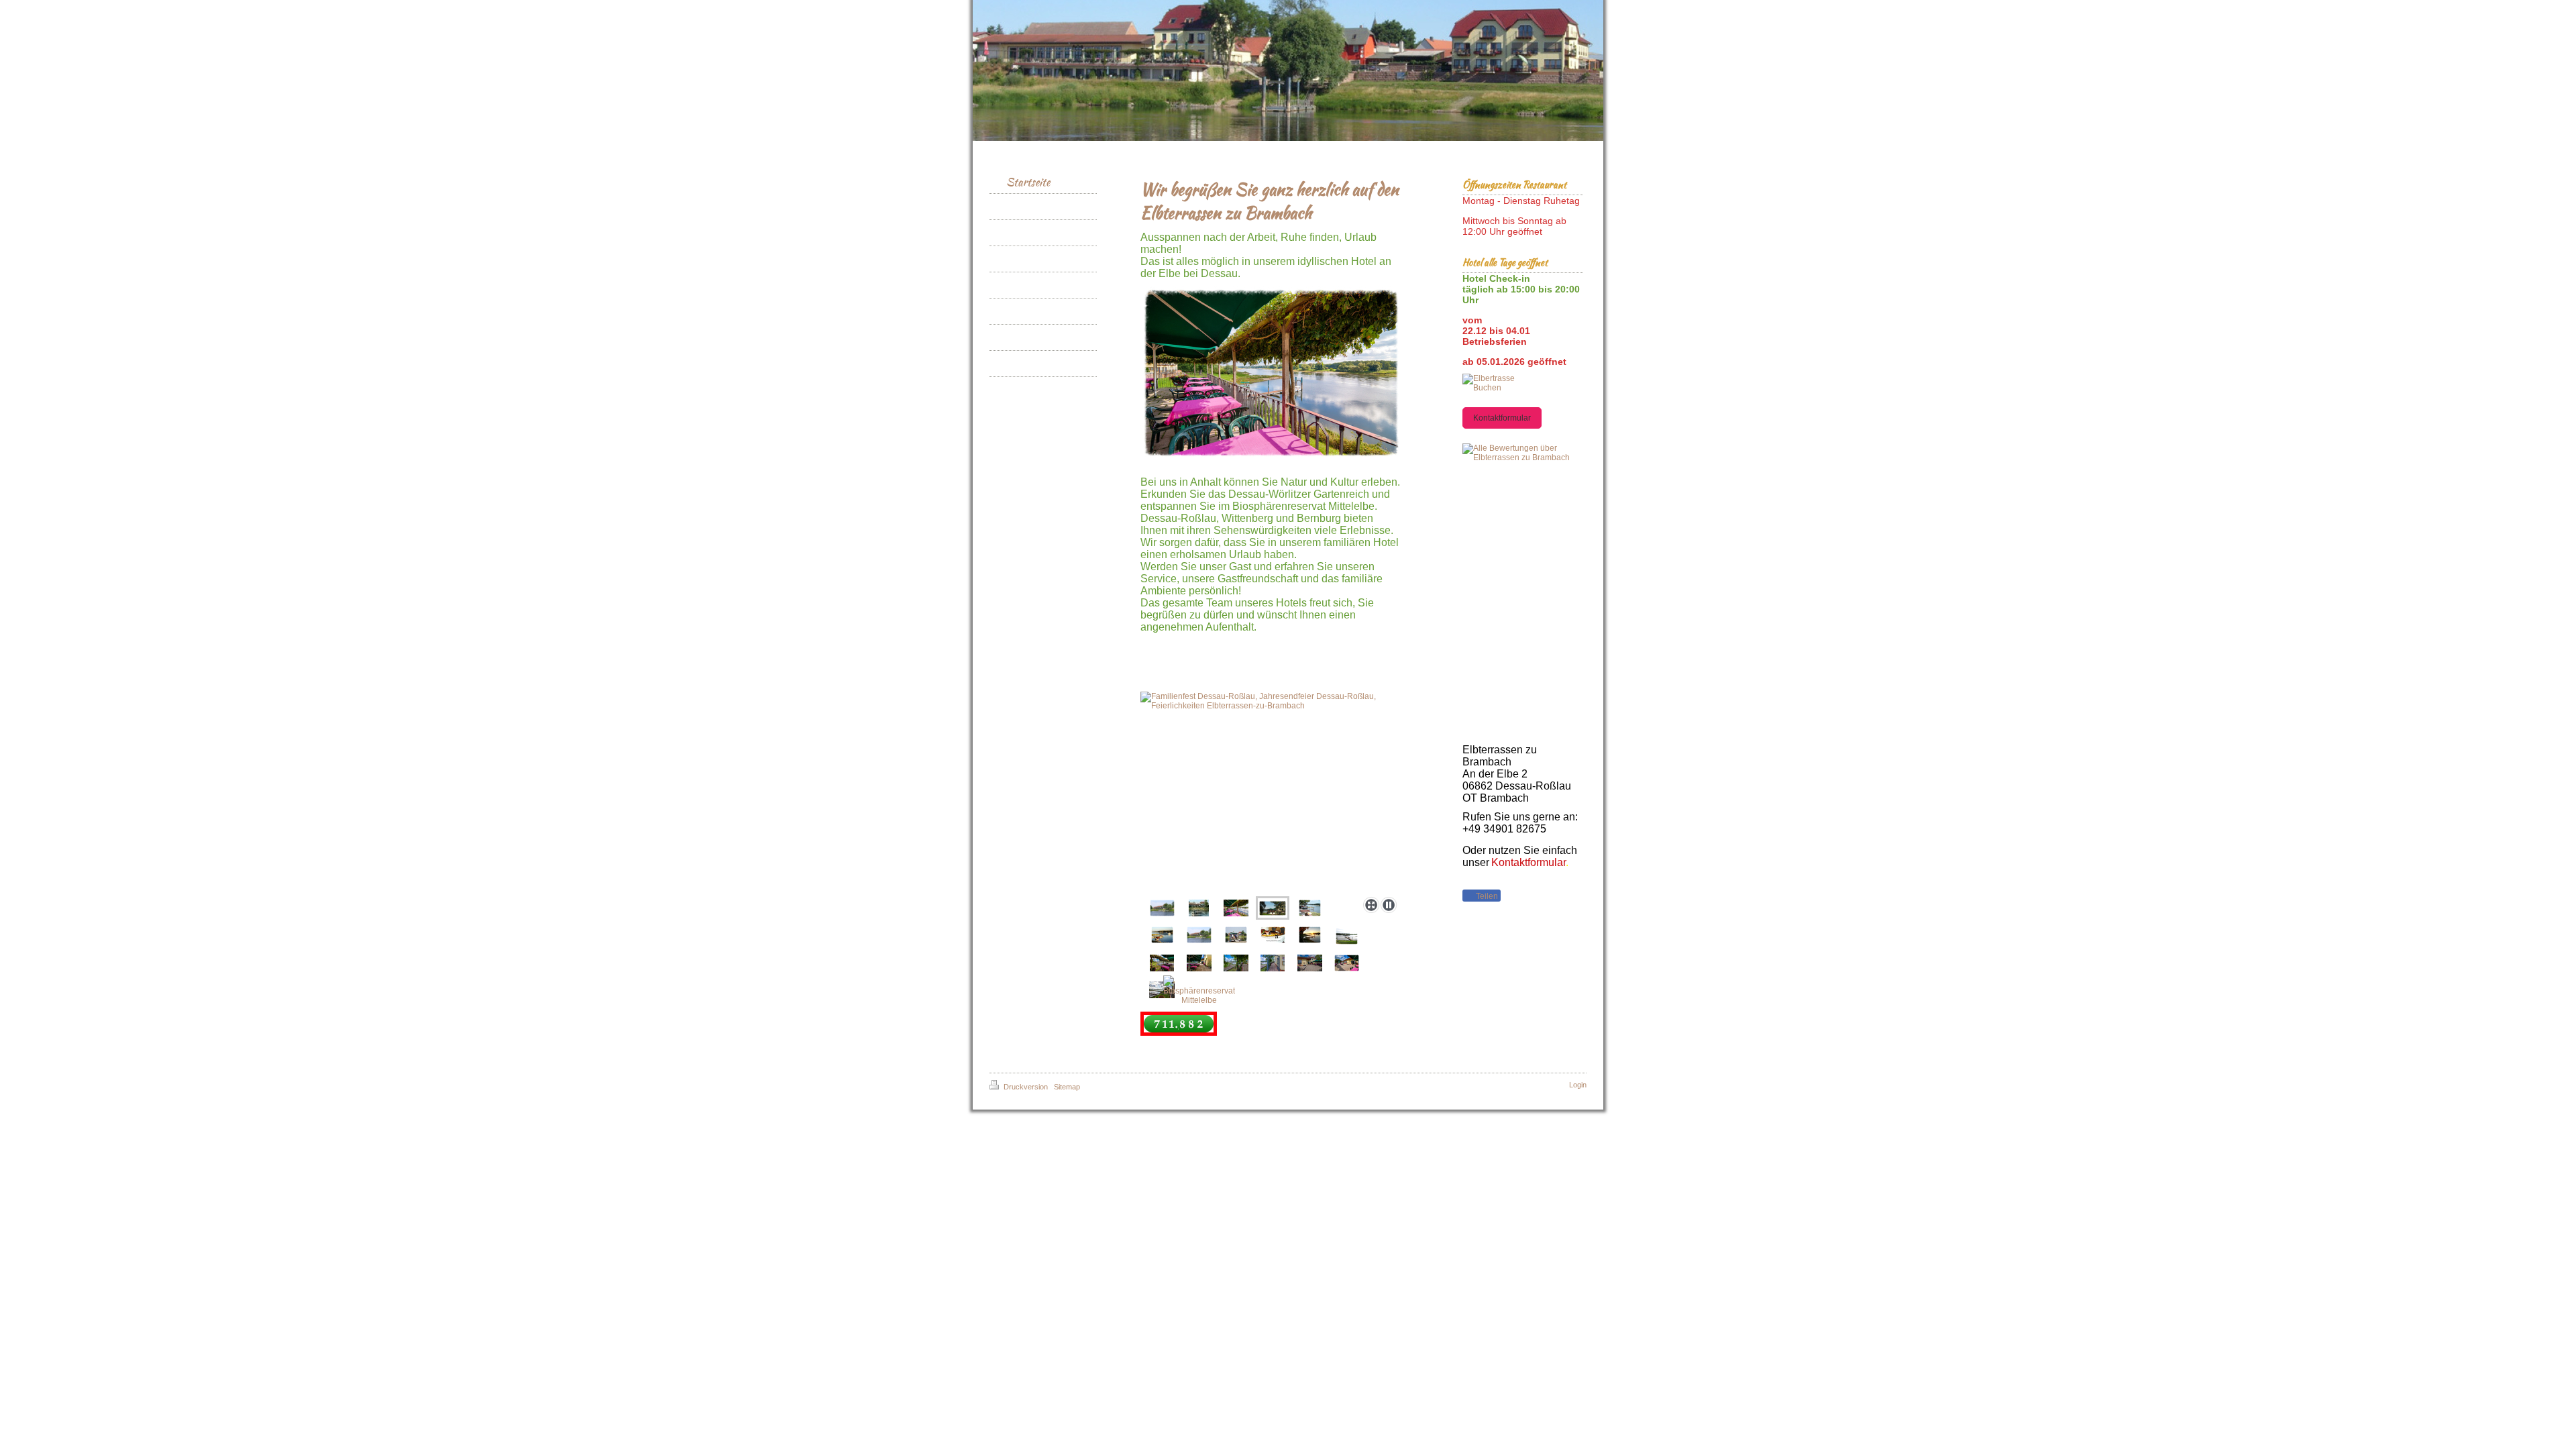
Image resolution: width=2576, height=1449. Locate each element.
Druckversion (1026, 1087)
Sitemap (1067, 1087)
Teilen (1486, 896)
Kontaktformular (1502, 418)
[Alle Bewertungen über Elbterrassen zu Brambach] (1523, 453)
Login (1578, 1085)
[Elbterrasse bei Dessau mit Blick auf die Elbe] (1271, 373)
